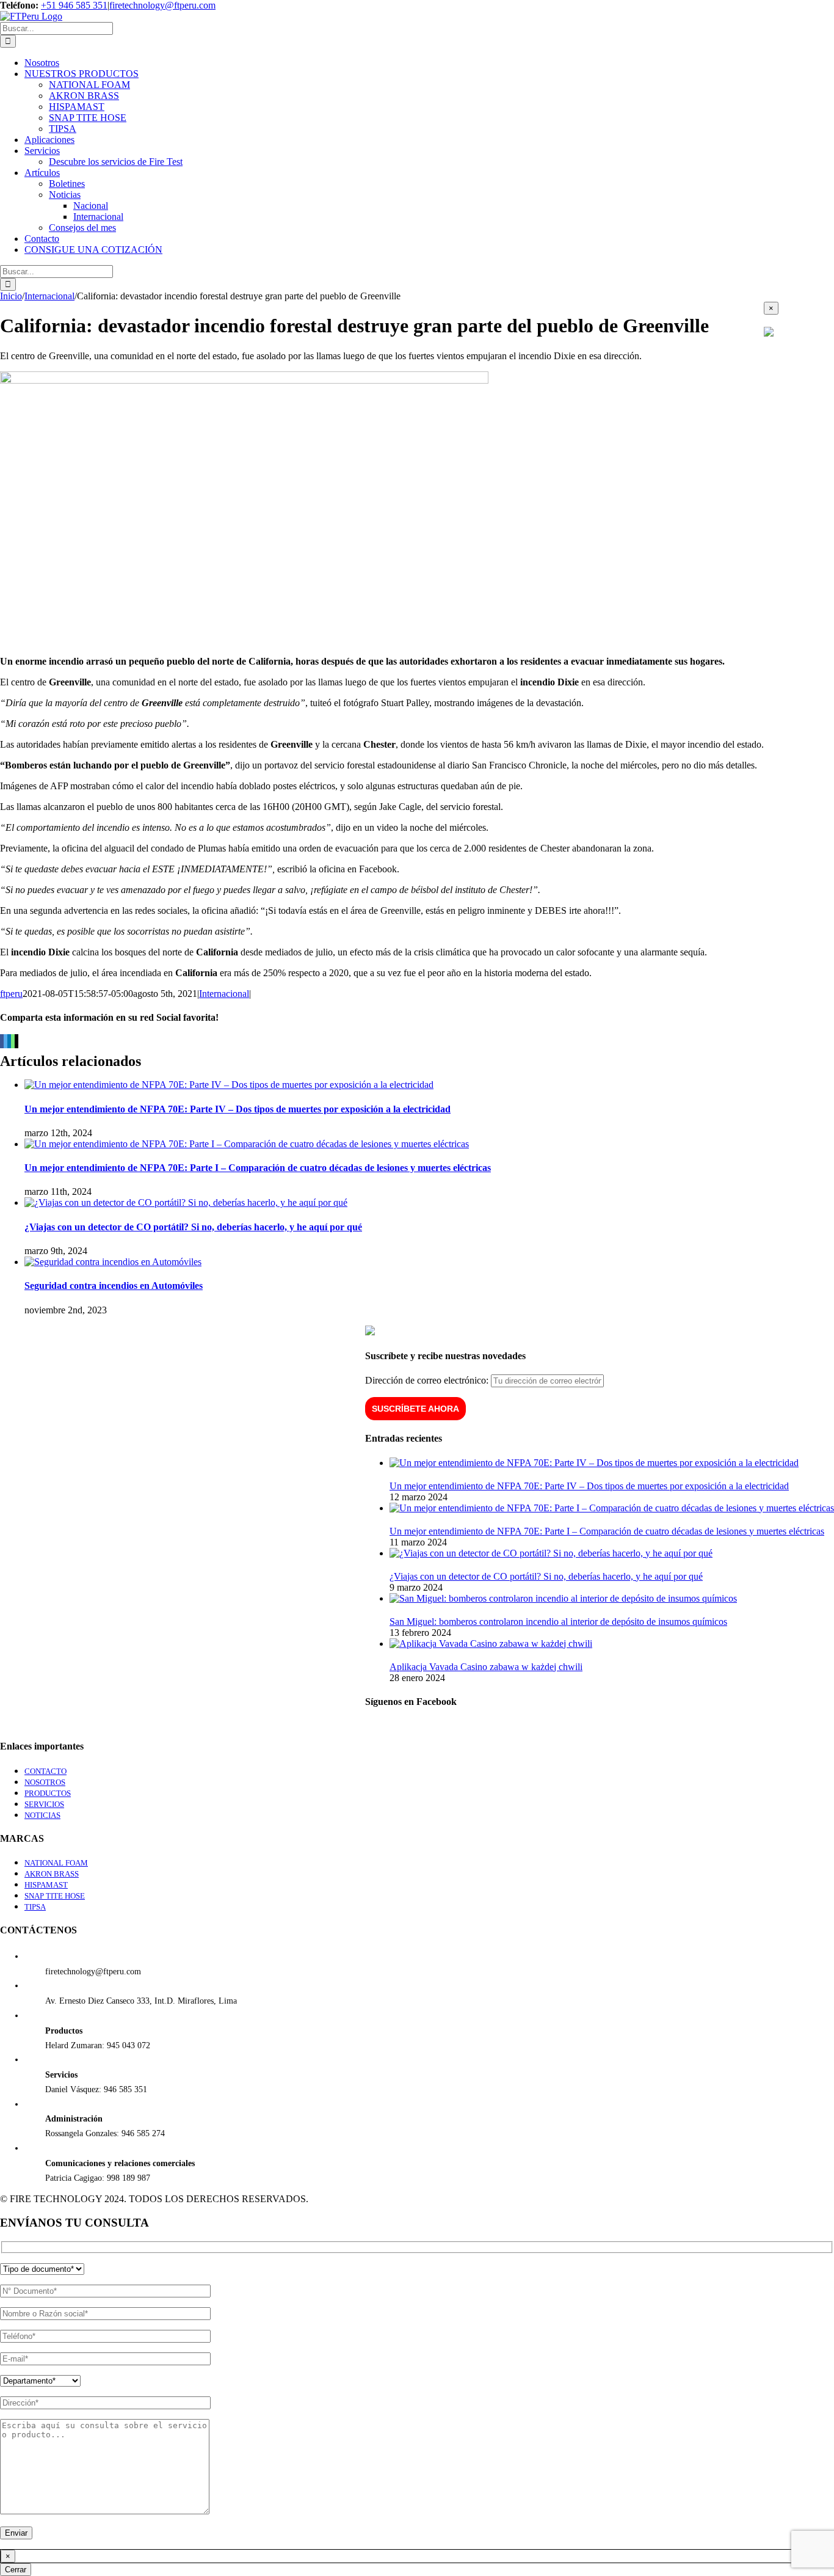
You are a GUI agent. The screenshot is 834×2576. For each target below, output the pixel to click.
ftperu (11, 994)
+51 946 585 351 (74, 5)
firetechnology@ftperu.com (162, 5)
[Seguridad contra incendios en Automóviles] (113, 1262)
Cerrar (16, 2570)
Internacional (224, 994)
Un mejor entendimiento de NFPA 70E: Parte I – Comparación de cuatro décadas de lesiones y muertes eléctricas (258, 1168)
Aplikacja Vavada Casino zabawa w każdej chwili (486, 1667)
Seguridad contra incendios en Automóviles (114, 1286)
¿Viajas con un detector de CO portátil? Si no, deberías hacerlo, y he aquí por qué (193, 1227)
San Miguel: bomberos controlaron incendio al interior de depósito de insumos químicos (558, 1622)
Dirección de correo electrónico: (428, 1380)
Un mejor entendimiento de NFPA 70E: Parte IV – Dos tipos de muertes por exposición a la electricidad (238, 1109)
